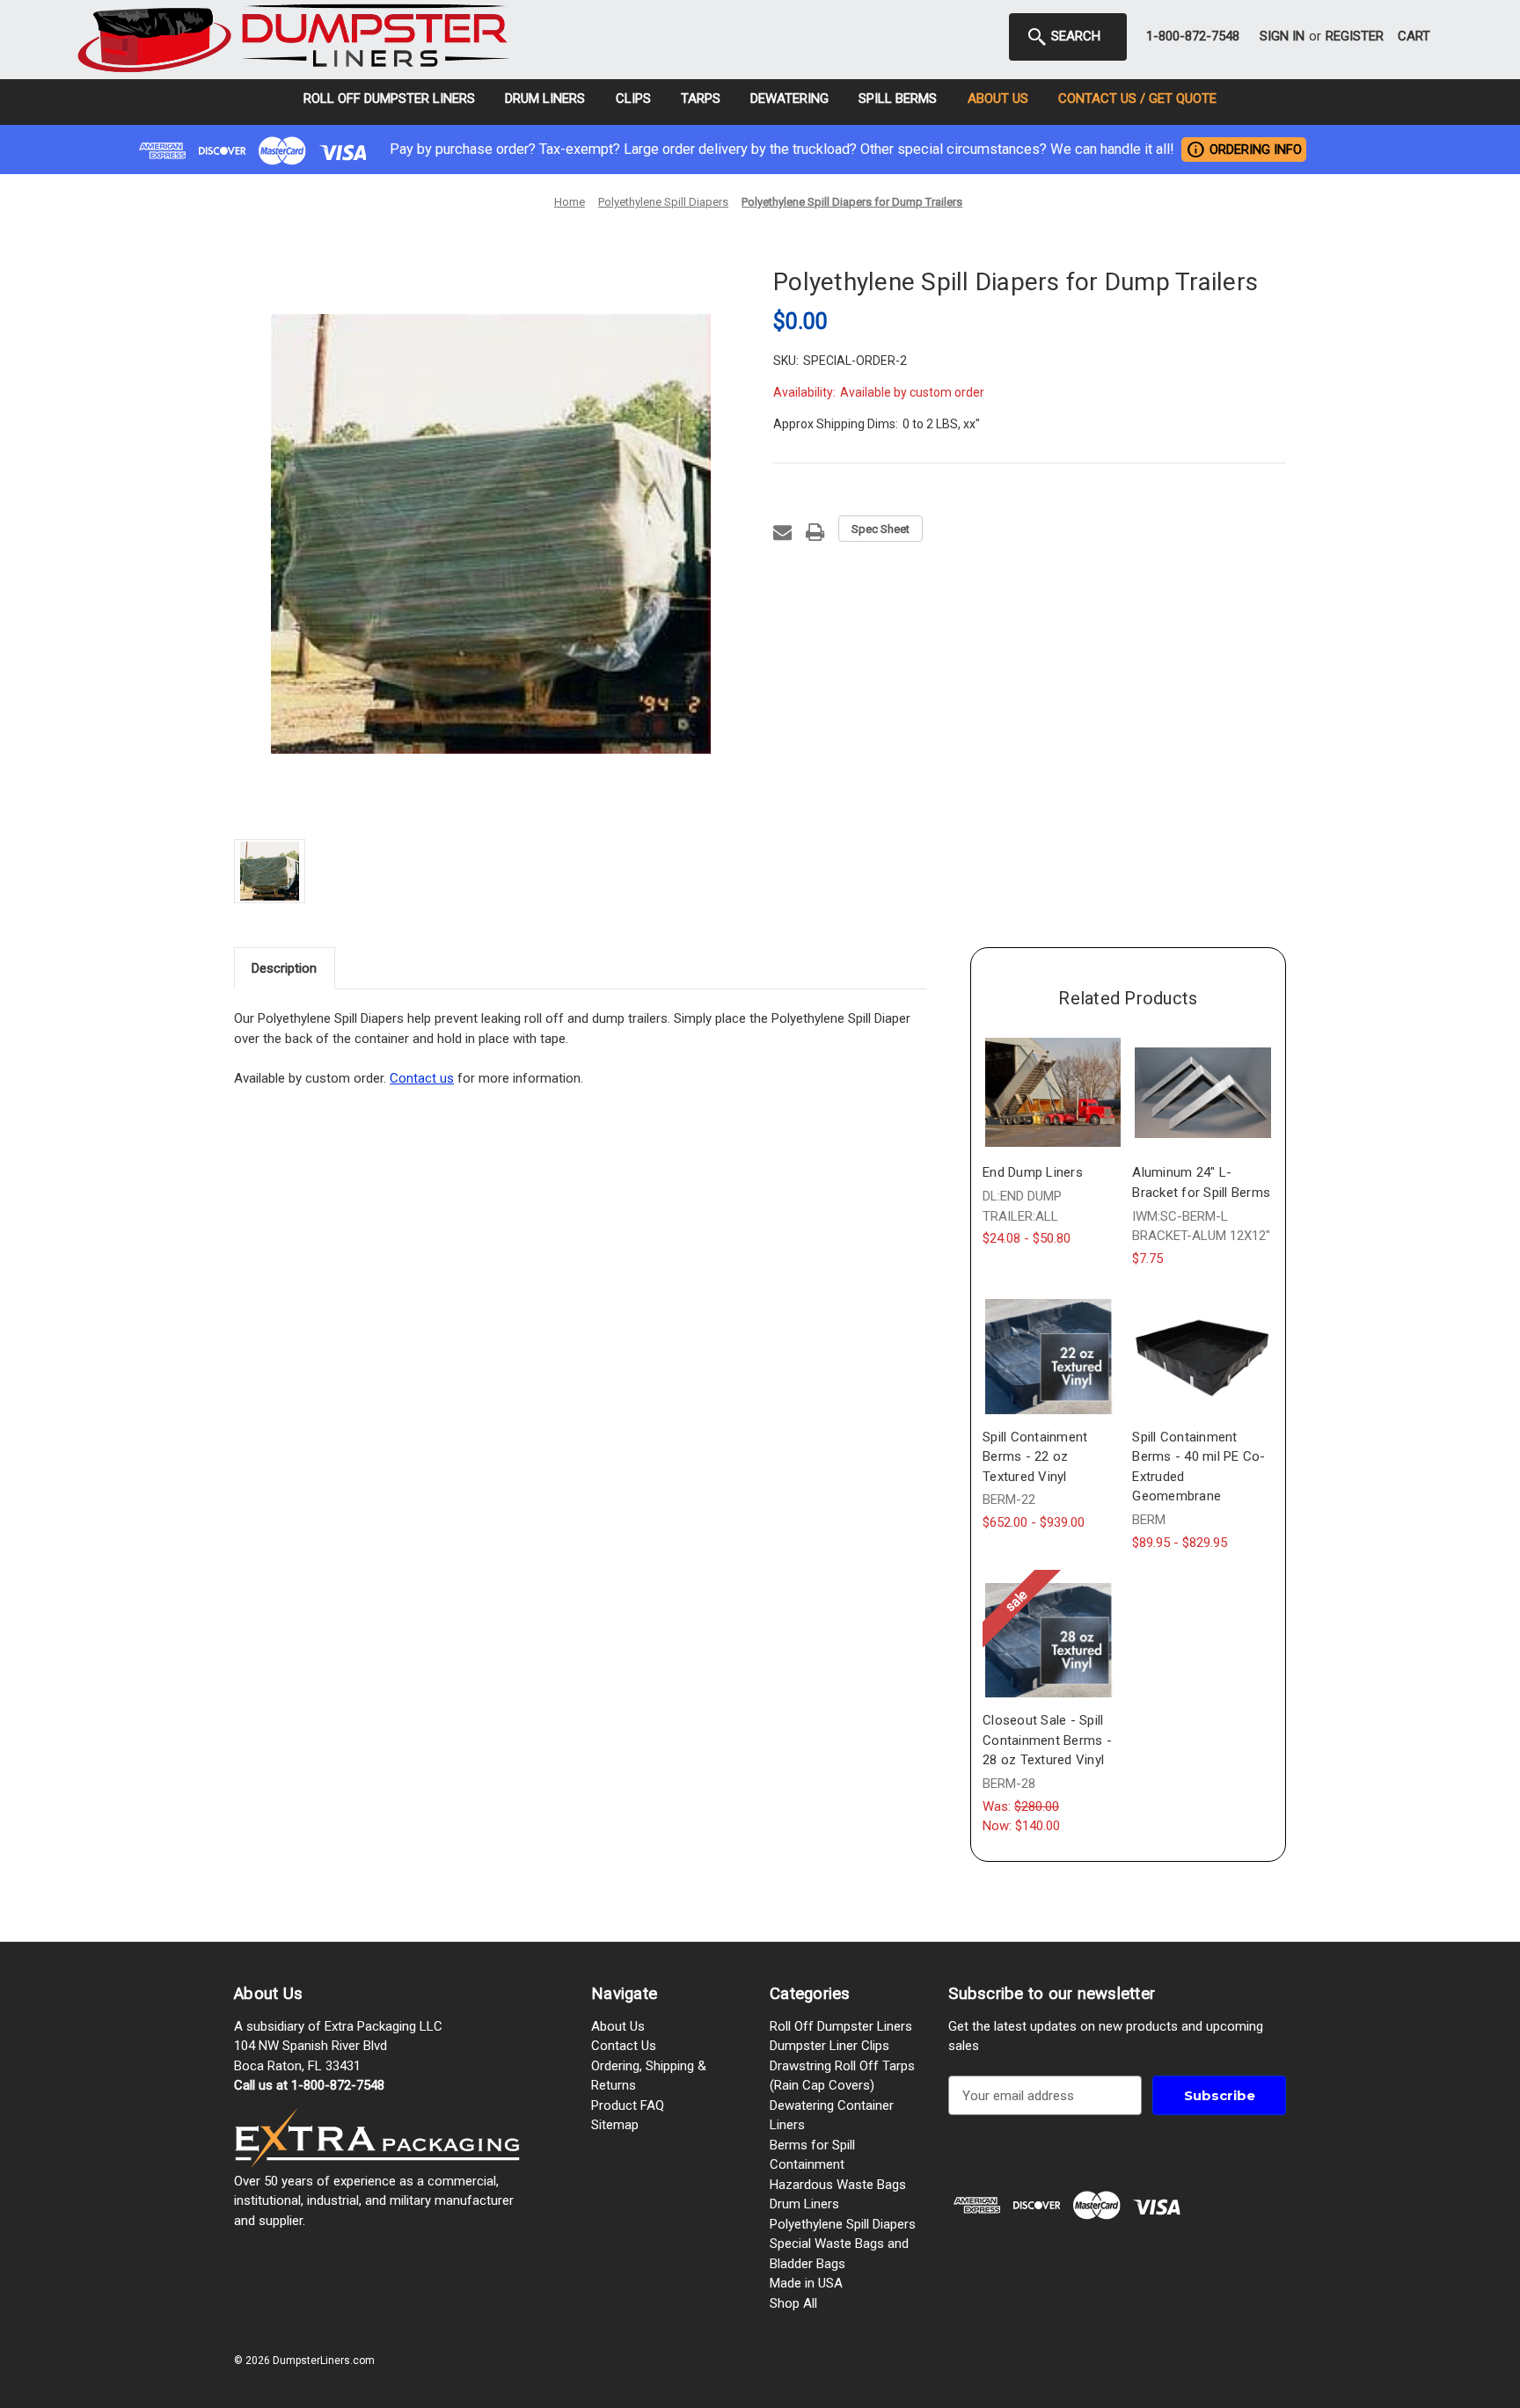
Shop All (793, 2303)
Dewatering (789, 99)
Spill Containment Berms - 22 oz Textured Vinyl (1035, 1457)
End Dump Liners (1033, 1172)
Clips (633, 99)
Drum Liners (545, 99)
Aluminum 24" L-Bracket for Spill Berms (1201, 1182)
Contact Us (624, 2046)
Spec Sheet (881, 529)
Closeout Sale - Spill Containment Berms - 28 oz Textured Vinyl (1047, 1740)
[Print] (815, 532)
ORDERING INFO (1244, 149)
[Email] (782, 532)
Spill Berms (898, 99)
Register (1355, 36)
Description (284, 968)
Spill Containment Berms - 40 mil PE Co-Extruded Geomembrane (1198, 1467)
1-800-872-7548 (1193, 36)
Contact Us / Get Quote (1137, 99)
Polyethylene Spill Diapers (843, 2224)
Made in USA (806, 2283)
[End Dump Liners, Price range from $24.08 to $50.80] (1053, 1092)
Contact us (422, 1078)
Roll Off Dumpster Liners (389, 99)
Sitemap (615, 2125)
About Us (998, 99)
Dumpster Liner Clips (829, 2046)
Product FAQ (628, 2105)
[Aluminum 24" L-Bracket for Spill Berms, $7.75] (1202, 1092)
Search (1074, 36)
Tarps (701, 99)
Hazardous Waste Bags (838, 2185)
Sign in (1282, 36)
